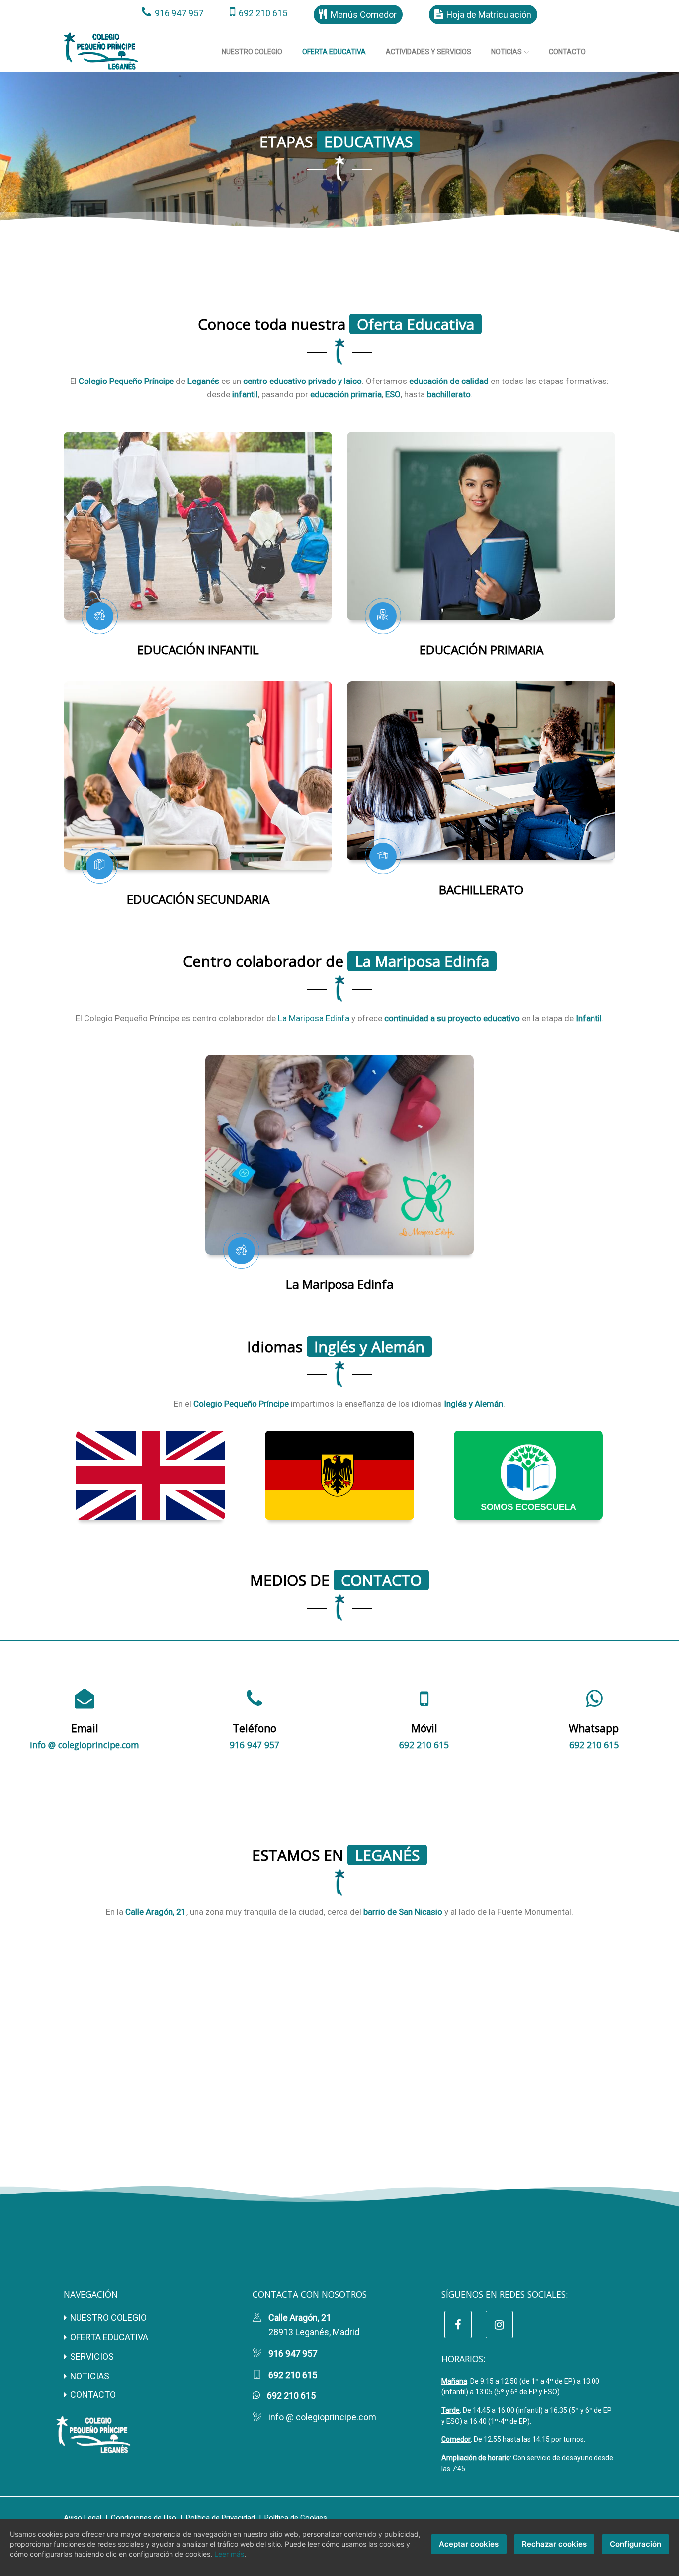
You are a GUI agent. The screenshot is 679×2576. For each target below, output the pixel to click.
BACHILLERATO (481, 890)
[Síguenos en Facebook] (458, 2325)
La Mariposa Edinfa (314, 1018)
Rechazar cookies (554, 2544)
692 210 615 (263, 13)
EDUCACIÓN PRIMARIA (481, 649)
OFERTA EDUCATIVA (109, 2337)
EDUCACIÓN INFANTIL (198, 649)
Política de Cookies (296, 2518)
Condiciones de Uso (144, 2518)
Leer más (229, 2554)
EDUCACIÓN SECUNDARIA (198, 899)
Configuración (636, 2544)
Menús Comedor (364, 15)
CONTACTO (93, 2395)
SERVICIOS (92, 2356)
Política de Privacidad (220, 2518)
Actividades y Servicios (428, 52)
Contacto (567, 52)
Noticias (507, 52)
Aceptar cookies (469, 2544)
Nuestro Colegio (252, 52)
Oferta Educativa (334, 51)
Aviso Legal (83, 2518)
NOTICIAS (90, 2376)
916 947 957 (179, 13)
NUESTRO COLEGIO (108, 2318)
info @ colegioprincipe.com (85, 1745)
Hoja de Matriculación (489, 15)
